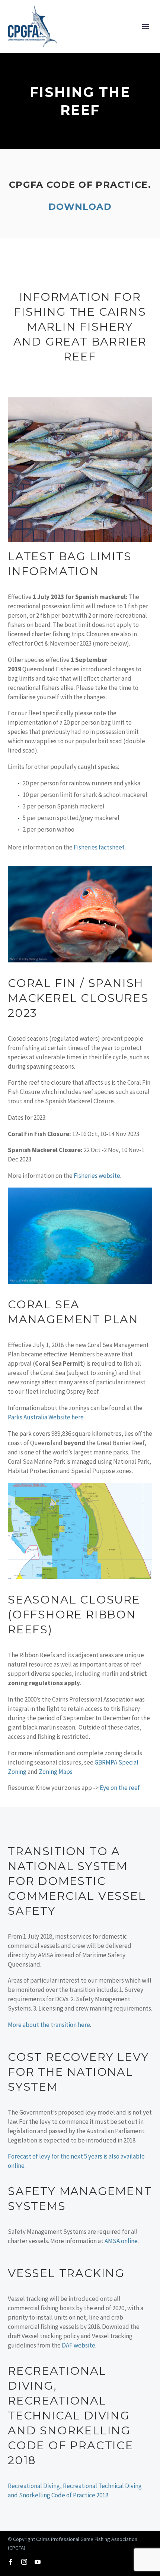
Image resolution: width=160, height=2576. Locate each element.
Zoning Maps (56, 1772)
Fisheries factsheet (99, 847)
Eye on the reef (120, 1788)
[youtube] (38, 2562)
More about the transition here (49, 2025)
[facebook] (11, 2562)
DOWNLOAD (80, 207)
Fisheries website (97, 1176)
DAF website (79, 2345)
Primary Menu (145, 26)
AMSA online (121, 2241)
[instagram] (24, 2562)
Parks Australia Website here (46, 1417)
